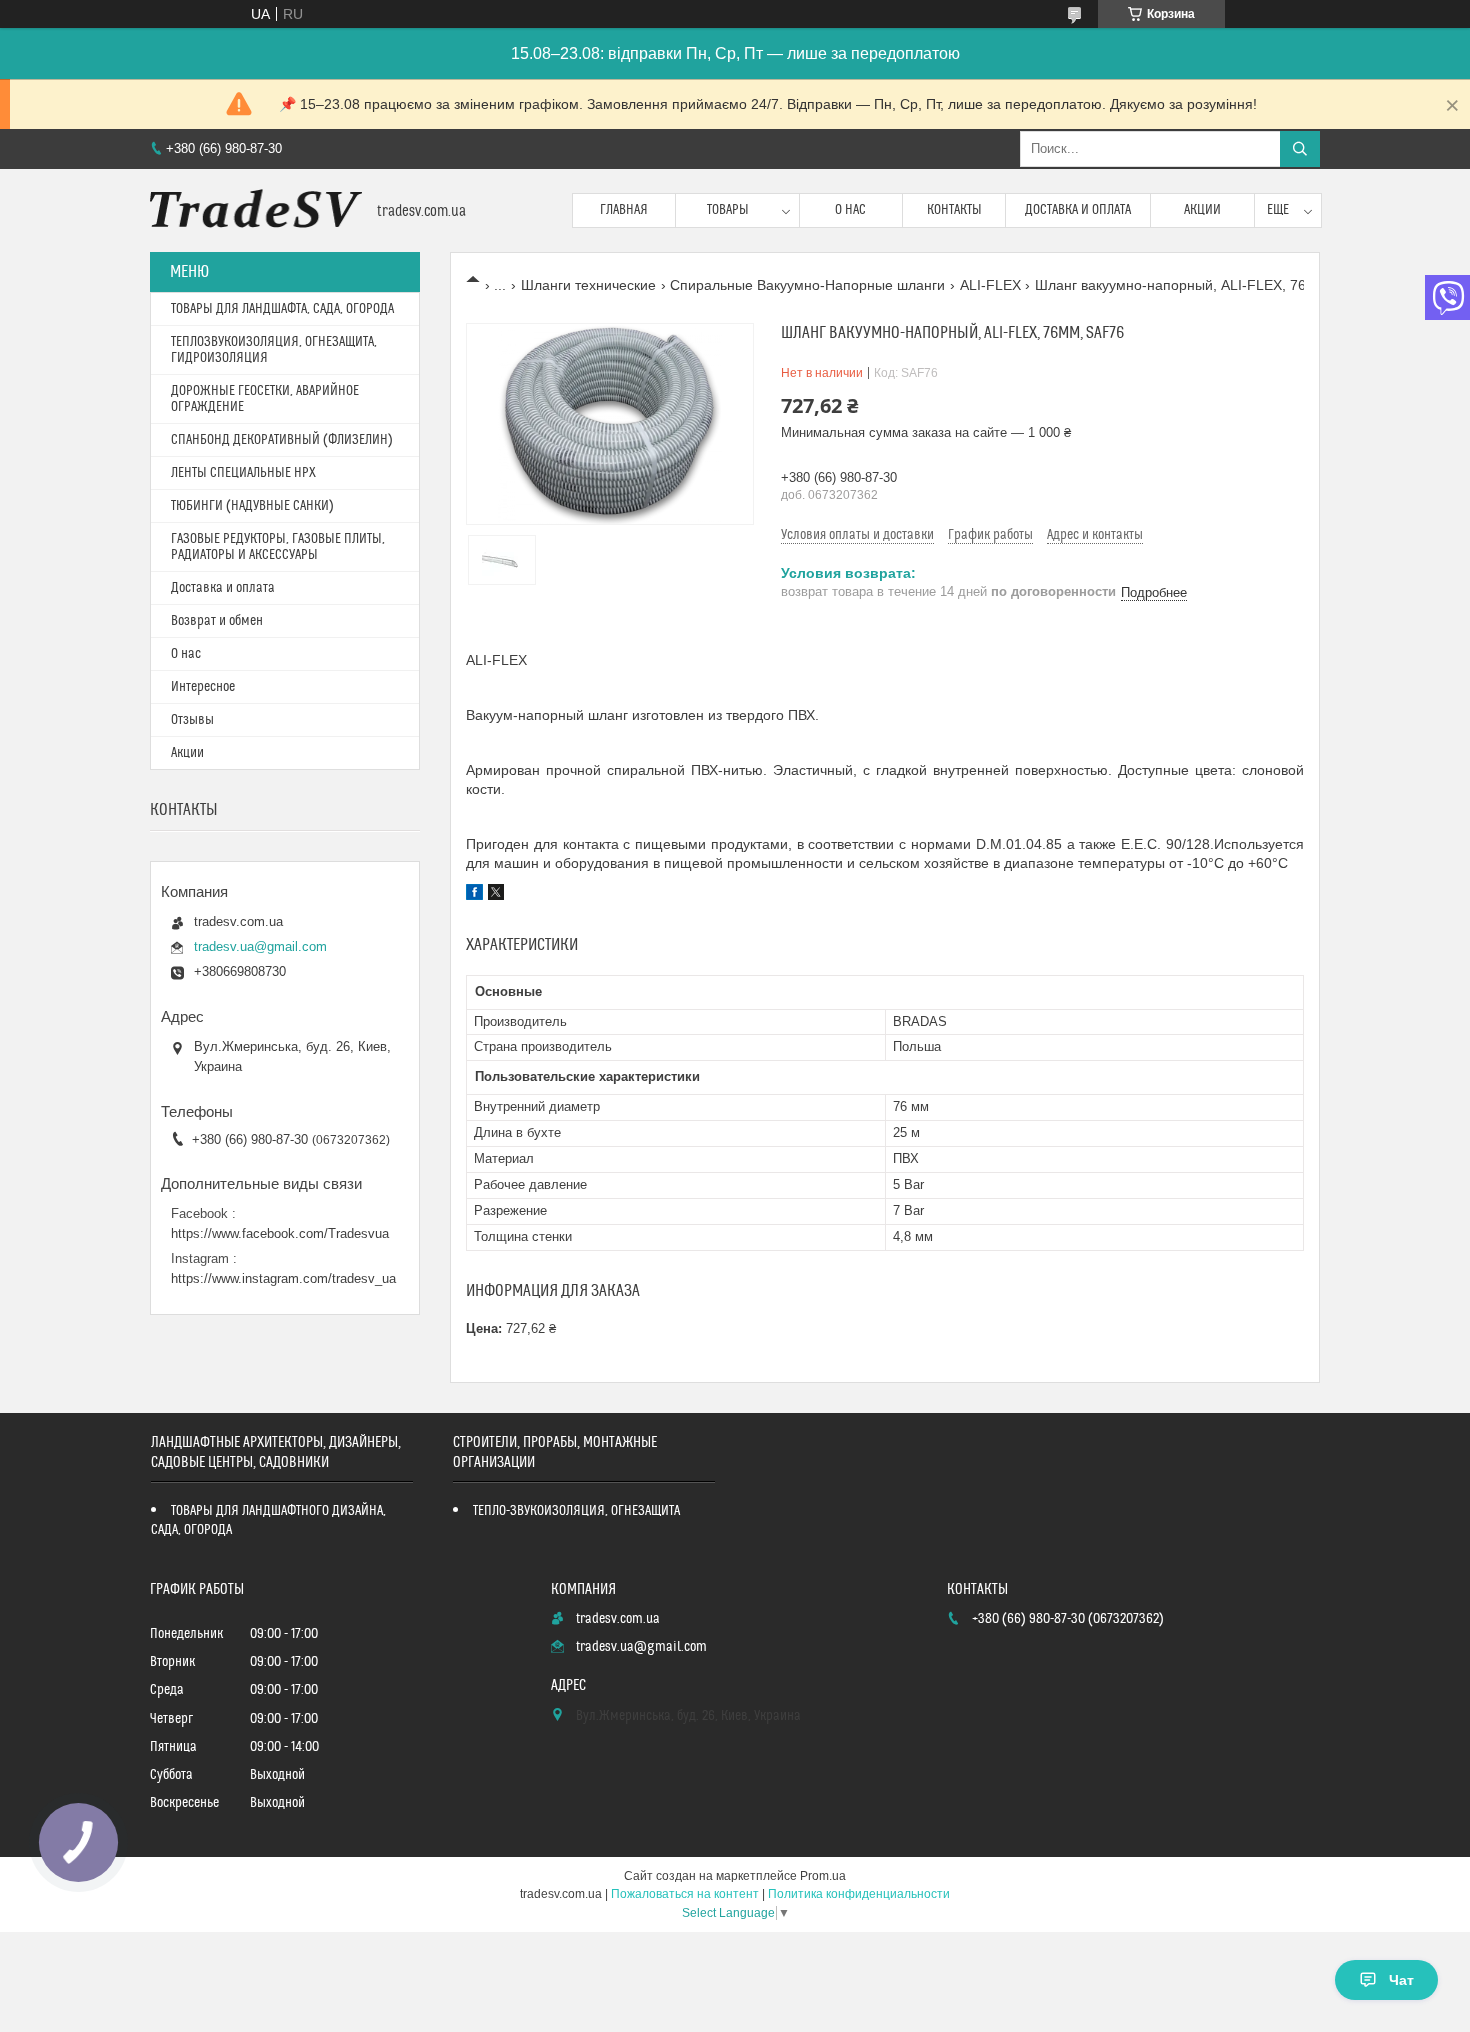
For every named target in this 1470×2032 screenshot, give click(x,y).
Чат (1401, 1980)
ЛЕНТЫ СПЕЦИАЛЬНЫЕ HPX (243, 473)
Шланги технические (588, 285)
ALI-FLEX (990, 285)
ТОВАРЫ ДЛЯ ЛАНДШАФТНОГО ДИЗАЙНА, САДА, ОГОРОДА (268, 1520)
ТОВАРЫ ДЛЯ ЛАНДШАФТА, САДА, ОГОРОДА (282, 309)
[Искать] (1300, 149)
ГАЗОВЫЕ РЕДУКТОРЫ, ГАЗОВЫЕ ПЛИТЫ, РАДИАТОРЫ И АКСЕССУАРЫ (278, 547)
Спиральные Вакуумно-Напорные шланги (807, 285)
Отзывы (192, 720)
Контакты (954, 210)
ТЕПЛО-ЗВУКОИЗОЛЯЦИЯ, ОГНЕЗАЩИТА (576, 1511)
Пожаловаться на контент (685, 1894)
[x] (496, 895)
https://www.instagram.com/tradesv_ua (283, 1278)
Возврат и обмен (217, 621)
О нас (850, 210)
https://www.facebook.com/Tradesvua (280, 1233)
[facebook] (474, 895)
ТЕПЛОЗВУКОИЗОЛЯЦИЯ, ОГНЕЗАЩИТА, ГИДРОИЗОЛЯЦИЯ (274, 350)
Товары (728, 210)
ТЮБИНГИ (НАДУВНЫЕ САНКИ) (252, 506)
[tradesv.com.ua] (256, 210)
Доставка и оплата (1078, 210)
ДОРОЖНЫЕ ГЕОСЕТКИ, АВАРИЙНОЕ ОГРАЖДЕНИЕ (265, 399)
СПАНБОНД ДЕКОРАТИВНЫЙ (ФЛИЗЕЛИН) (282, 440)
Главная (624, 210)
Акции (1202, 210)
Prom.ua (823, 1876)
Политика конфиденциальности (859, 1894)
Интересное (203, 687)
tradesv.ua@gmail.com (260, 946)
